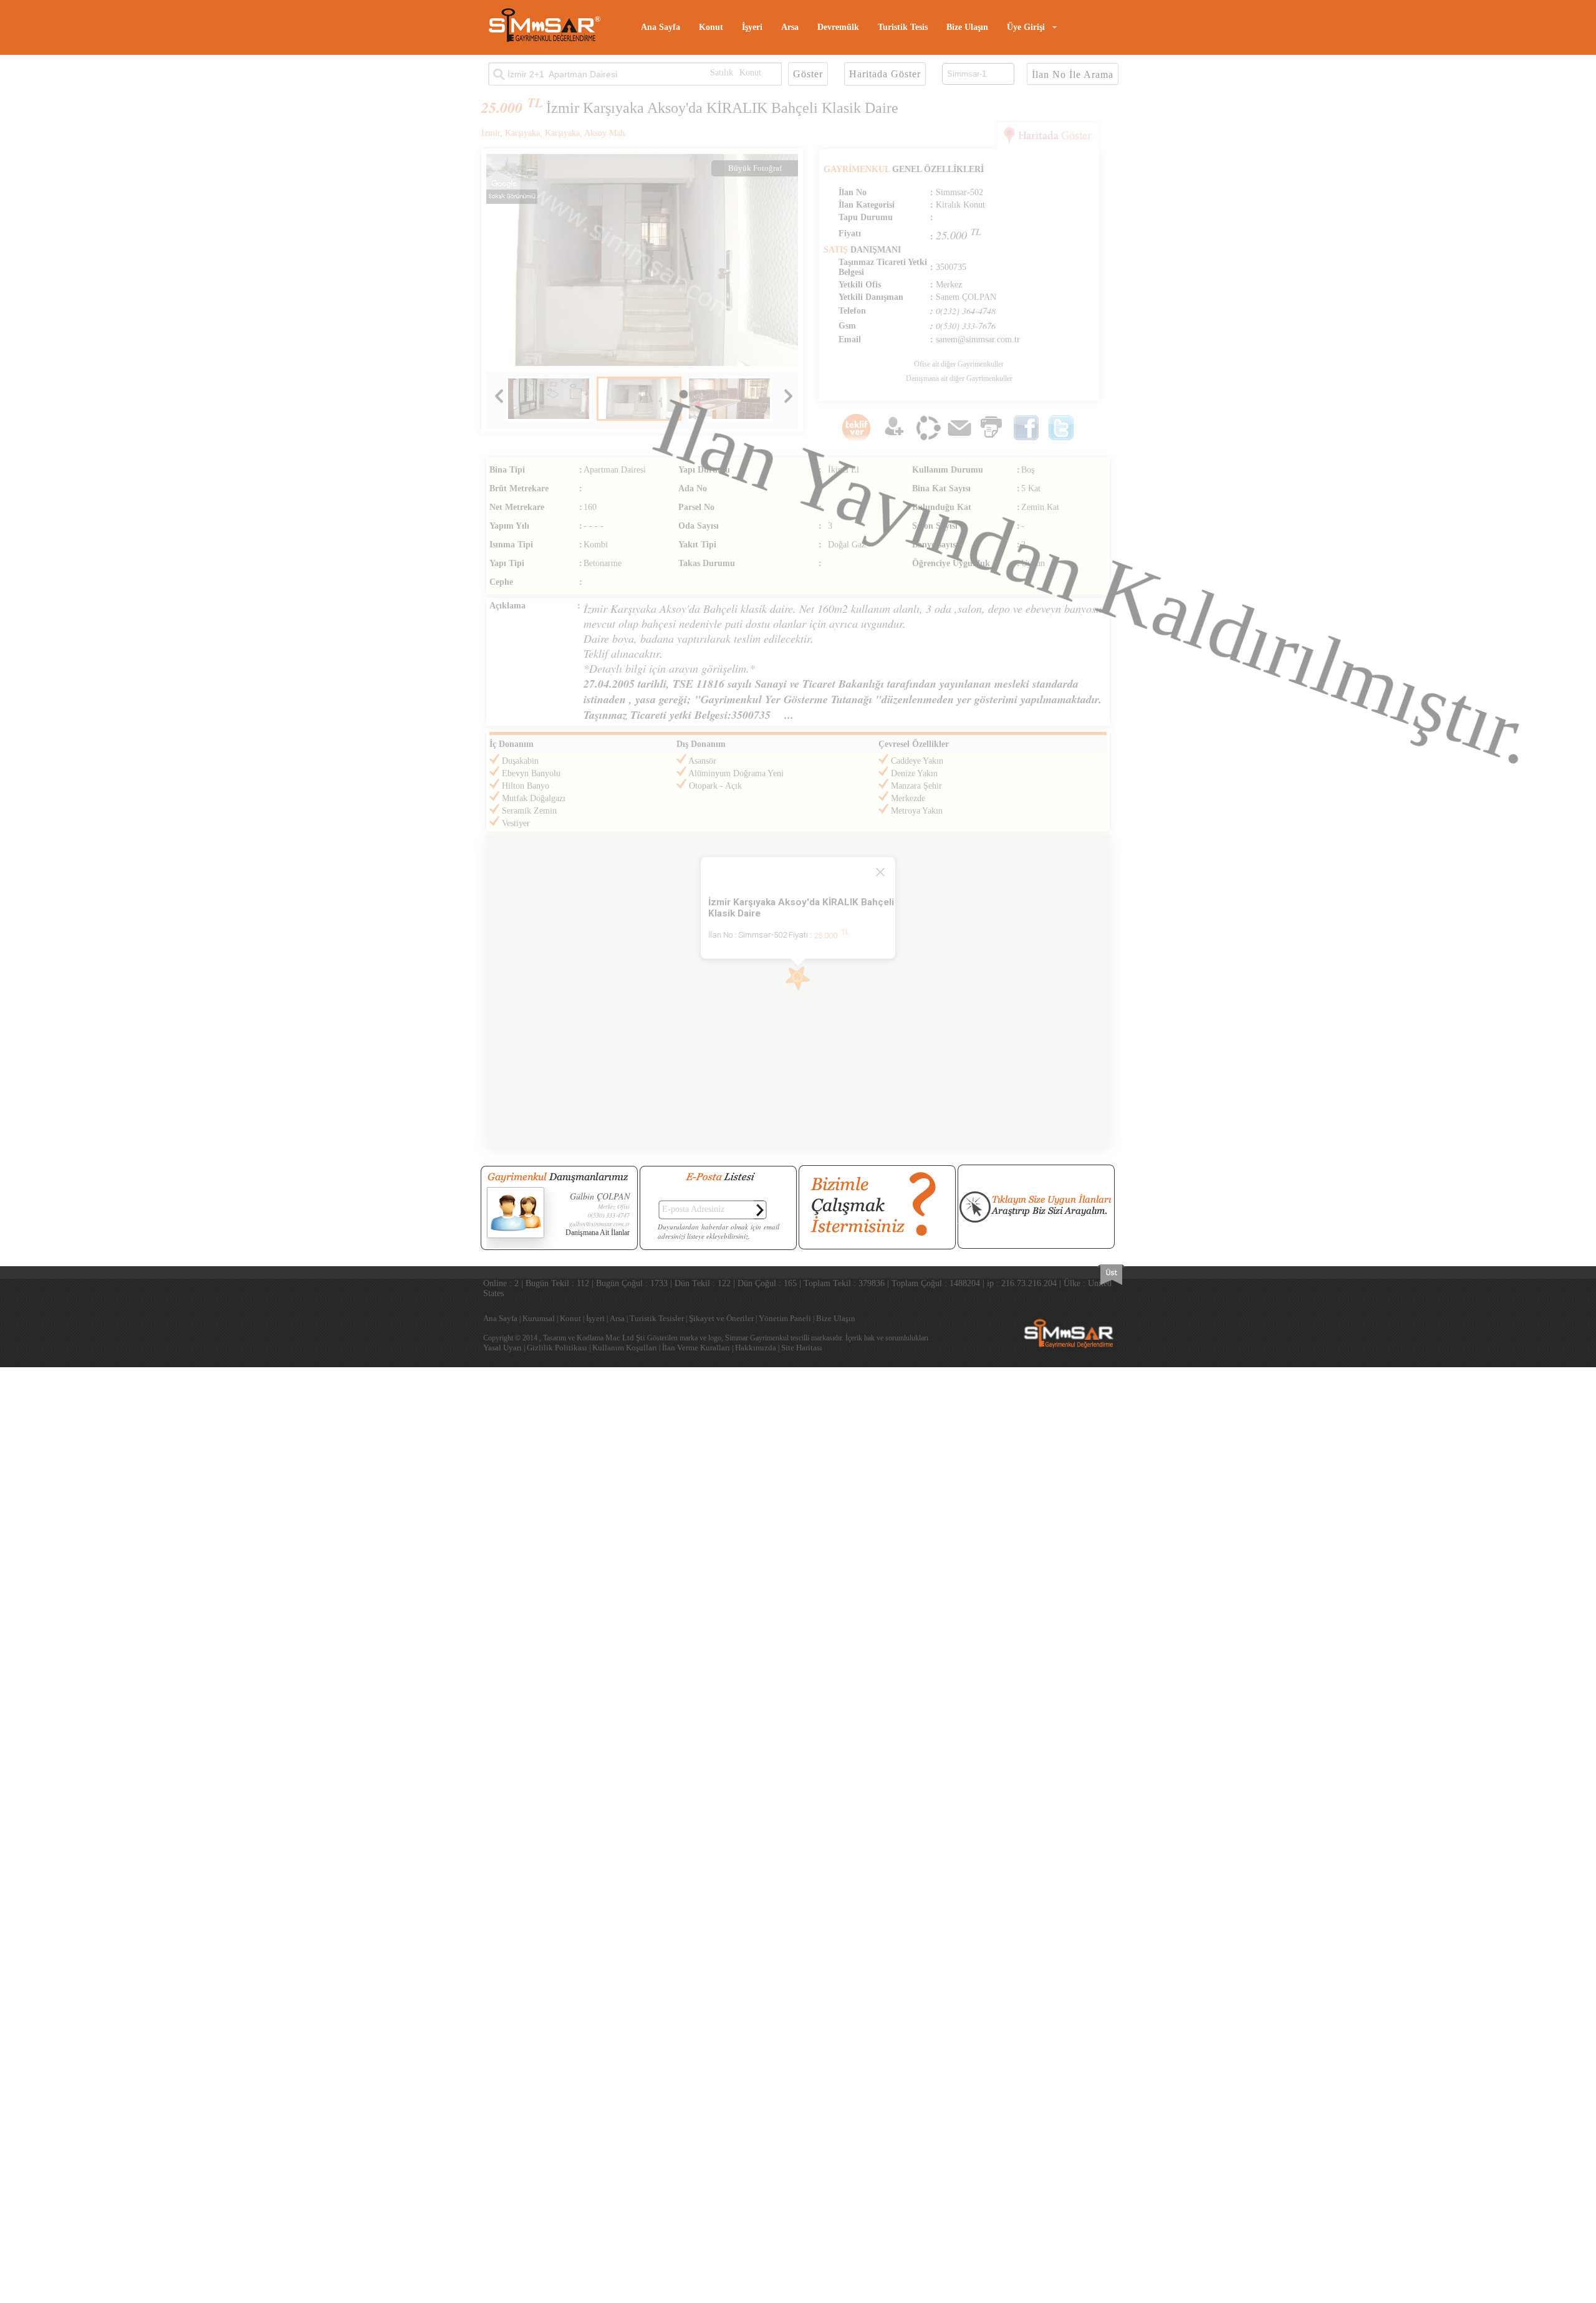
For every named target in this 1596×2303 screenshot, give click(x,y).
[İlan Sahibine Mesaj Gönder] (959, 440)
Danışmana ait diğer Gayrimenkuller (959, 378)
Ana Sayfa (661, 27)
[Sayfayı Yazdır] (991, 440)
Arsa (790, 27)
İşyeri (752, 27)
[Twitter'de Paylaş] (1061, 440)
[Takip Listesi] (894, 440)
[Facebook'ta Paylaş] (1026, 440)
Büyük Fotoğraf (755, 168)
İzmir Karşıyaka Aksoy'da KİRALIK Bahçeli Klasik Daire (722, 108)
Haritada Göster (885, 74)
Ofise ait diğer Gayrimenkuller (959, 364)
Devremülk (838, 27)
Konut (711, 27)
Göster (808, 74)
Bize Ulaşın (967, 27)
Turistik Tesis (903, 27)
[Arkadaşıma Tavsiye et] (928, 440)
